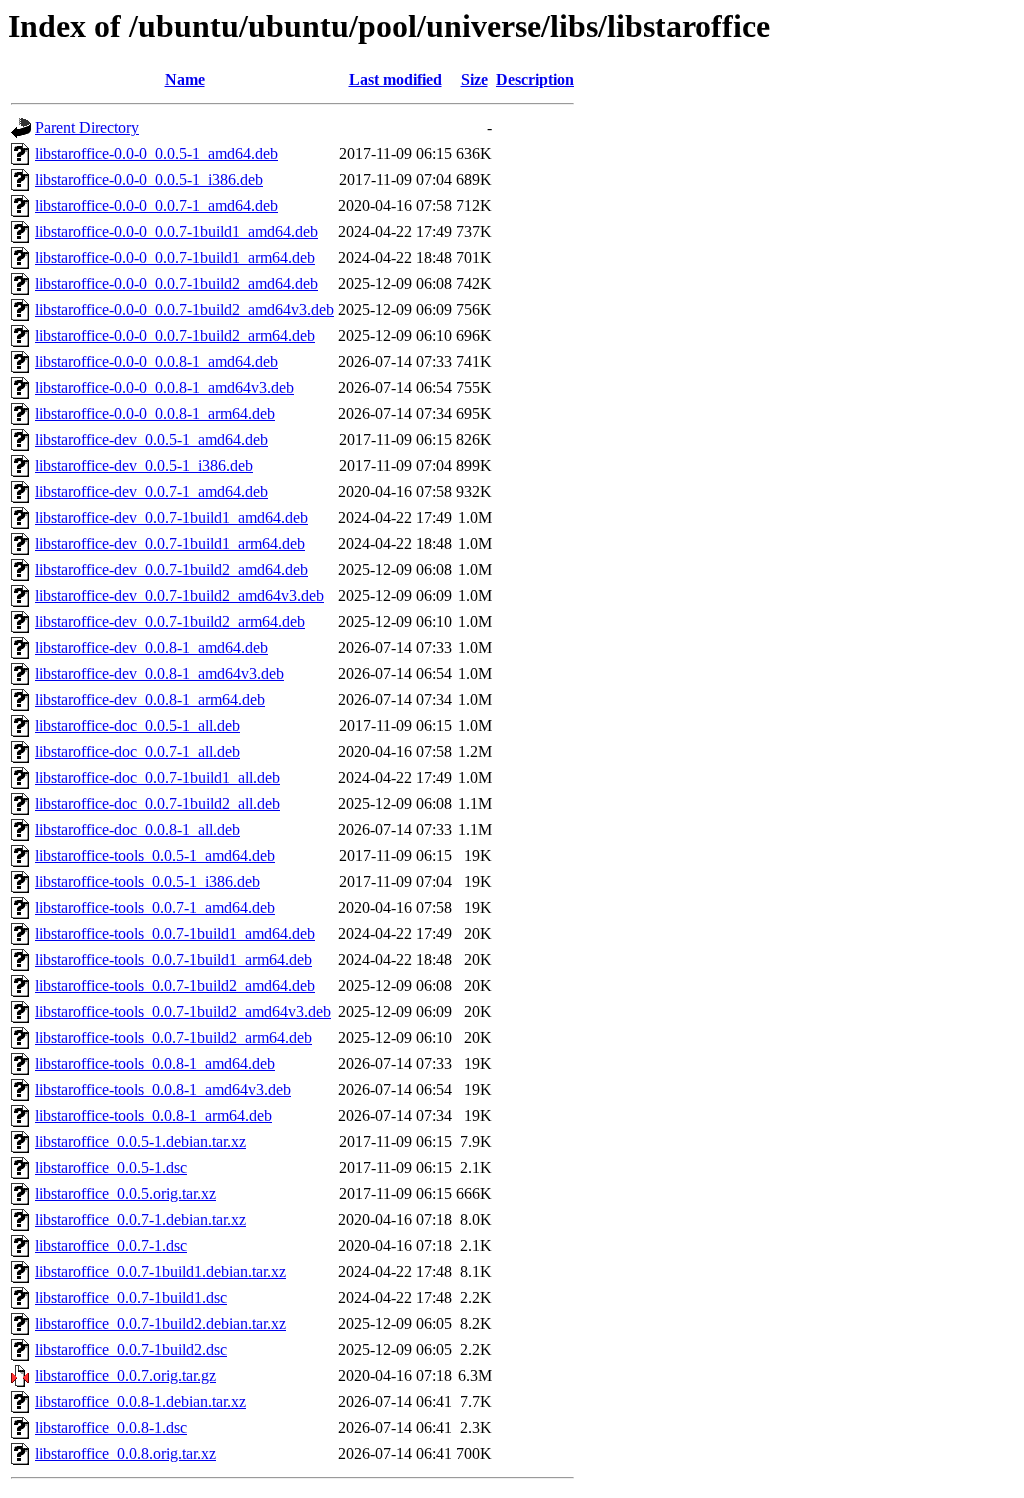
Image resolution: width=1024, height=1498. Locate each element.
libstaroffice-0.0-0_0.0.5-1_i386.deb (149, 179)
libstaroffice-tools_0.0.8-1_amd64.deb (155, 1063)
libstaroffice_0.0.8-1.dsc (111, 1427)
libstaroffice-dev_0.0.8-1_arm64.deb (150, 699)
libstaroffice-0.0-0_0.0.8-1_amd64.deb (156, 361)
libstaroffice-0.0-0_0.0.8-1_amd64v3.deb (164, 387)
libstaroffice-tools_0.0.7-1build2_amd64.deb (175, 985)
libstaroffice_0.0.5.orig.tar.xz (125, 1193)
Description (535, 79)
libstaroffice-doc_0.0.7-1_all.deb (137, 751)
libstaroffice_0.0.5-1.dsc (111, 1167)
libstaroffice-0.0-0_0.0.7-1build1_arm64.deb (175, 257)
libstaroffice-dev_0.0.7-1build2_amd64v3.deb (179, 595)
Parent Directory (87, 127)
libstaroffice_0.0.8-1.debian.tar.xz (140, 1401)
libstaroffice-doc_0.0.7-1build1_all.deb (157, 777)
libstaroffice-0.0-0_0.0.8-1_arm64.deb (155, 413)
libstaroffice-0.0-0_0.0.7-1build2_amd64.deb (176, 283)
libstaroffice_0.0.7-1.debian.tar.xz (140, 1219)
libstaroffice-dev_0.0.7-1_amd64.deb (151, 491)
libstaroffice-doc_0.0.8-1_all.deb (137, 829)
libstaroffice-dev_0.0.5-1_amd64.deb (151, 439)
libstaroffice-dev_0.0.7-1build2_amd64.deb (171, 569)
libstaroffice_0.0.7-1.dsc (111, 1245)
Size (474, 79)
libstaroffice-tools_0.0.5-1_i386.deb (147, 881)
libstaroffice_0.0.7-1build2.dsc (131, 1349)
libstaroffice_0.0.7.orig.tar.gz (125, 1375)
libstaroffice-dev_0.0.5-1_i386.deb (144, 465)
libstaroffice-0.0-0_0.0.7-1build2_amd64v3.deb (184, 309)
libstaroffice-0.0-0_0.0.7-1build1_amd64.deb (176, 231)
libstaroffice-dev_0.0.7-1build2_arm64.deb (170, 621)
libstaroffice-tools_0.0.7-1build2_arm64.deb (173, 1037)
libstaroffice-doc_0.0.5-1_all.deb (137, 725)
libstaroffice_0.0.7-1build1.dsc (131, 1297)
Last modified (395, 79)
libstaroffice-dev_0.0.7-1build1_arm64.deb (170, 543)
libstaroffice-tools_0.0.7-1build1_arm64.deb (173, 959)
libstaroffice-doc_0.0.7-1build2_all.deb (157, 803)
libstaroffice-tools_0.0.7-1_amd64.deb (155, 907)
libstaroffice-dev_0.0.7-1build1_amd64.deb (171, 517)
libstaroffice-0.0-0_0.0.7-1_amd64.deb (156, 205)
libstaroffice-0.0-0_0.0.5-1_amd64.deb (156, 153)
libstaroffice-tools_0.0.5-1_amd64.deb (155, 855)
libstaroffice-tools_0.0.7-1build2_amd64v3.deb (183, 1011)
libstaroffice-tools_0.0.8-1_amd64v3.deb (163, 1089)
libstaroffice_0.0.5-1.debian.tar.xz (140, 1141)
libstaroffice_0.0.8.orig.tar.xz (125, 1453)
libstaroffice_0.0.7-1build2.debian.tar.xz (160, 1323)
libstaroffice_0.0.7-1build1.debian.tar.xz (160, 1271)
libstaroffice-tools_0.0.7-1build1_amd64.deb (175, 933)
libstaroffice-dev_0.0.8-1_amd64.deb (151, 647)
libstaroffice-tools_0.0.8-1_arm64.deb (153, 1115)
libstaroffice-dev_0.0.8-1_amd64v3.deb (159, 673)
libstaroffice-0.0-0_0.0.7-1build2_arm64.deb (175, 335)
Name (185, 79)
